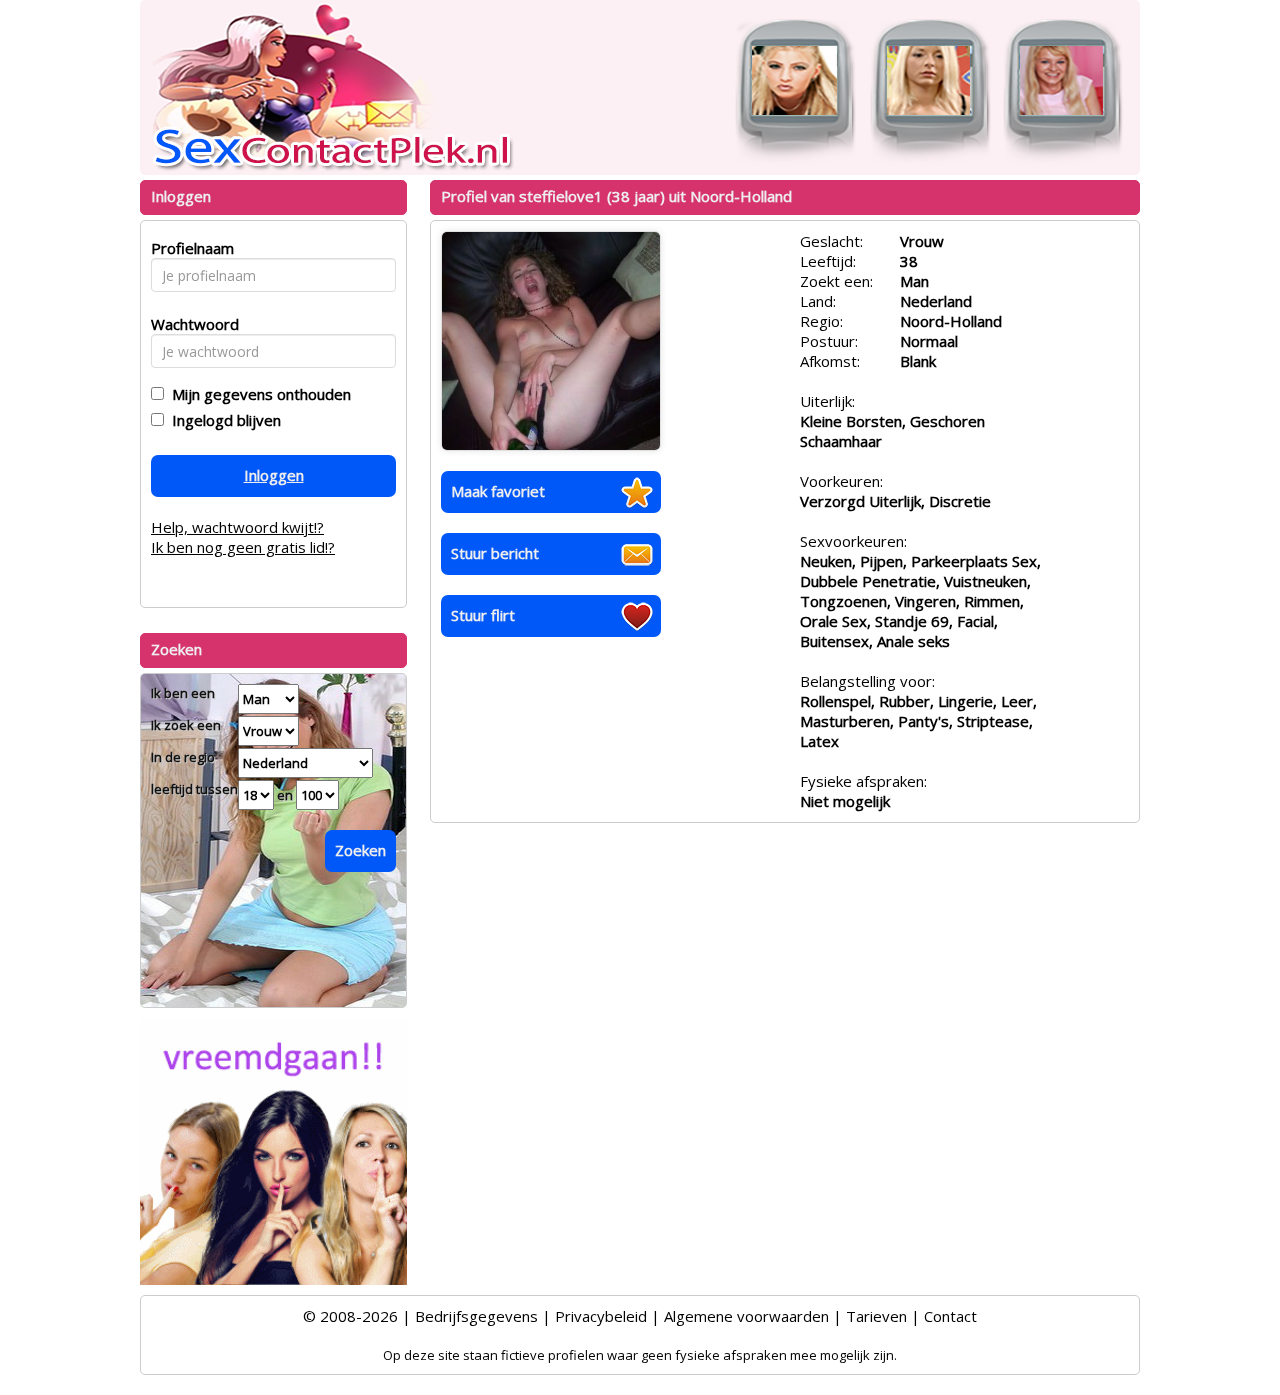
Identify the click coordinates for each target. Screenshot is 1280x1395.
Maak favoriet (498, 491)
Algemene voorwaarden (746, 1316)
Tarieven (876, 1316)
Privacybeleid (601, 1316)
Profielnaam (189, 248)
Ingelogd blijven (222, 420)
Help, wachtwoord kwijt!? (237, 527)
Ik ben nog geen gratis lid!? (243, 547)
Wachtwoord (189, 324)
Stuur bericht (495, 553)
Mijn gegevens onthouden (257, 394)
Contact (950, 1316)
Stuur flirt (483, 615)
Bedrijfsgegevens (476, 1316)
